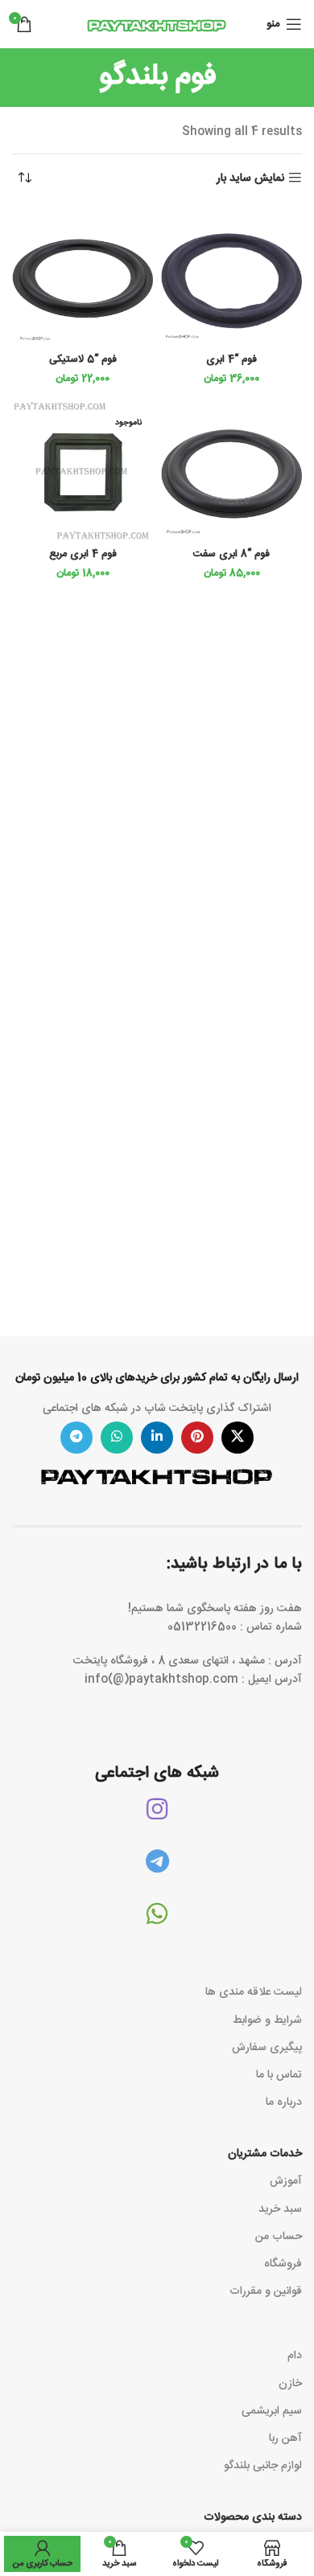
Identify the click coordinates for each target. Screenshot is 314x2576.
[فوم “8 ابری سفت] (231, 472)
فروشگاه (283, 2264)
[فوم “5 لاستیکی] (83, 277)
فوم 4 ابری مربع (83, 554)
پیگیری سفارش (267, 2048)
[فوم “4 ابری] (231, 277)
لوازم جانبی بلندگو (263, 2466)
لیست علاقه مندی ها (254, 1992)
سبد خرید (280, 2209)
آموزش (286, 2181)
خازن (290, 2384)
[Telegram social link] (76, 1438)
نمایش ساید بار (250, 178)
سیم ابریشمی (272, 2411)
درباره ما (284, 2102)
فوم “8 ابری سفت (231, 554)
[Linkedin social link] (157, 1438)
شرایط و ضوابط (267, 2020)
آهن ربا (285, 2439)
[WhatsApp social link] (117, 1438)
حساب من (279, 2237)
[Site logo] (157, 25)
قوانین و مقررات (266, 2291)
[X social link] (238, 1438)
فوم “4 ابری (231, 360)
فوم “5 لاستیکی (83, 360)
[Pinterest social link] (197, 1438)
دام (295, 2356)
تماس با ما (279, 2075)
